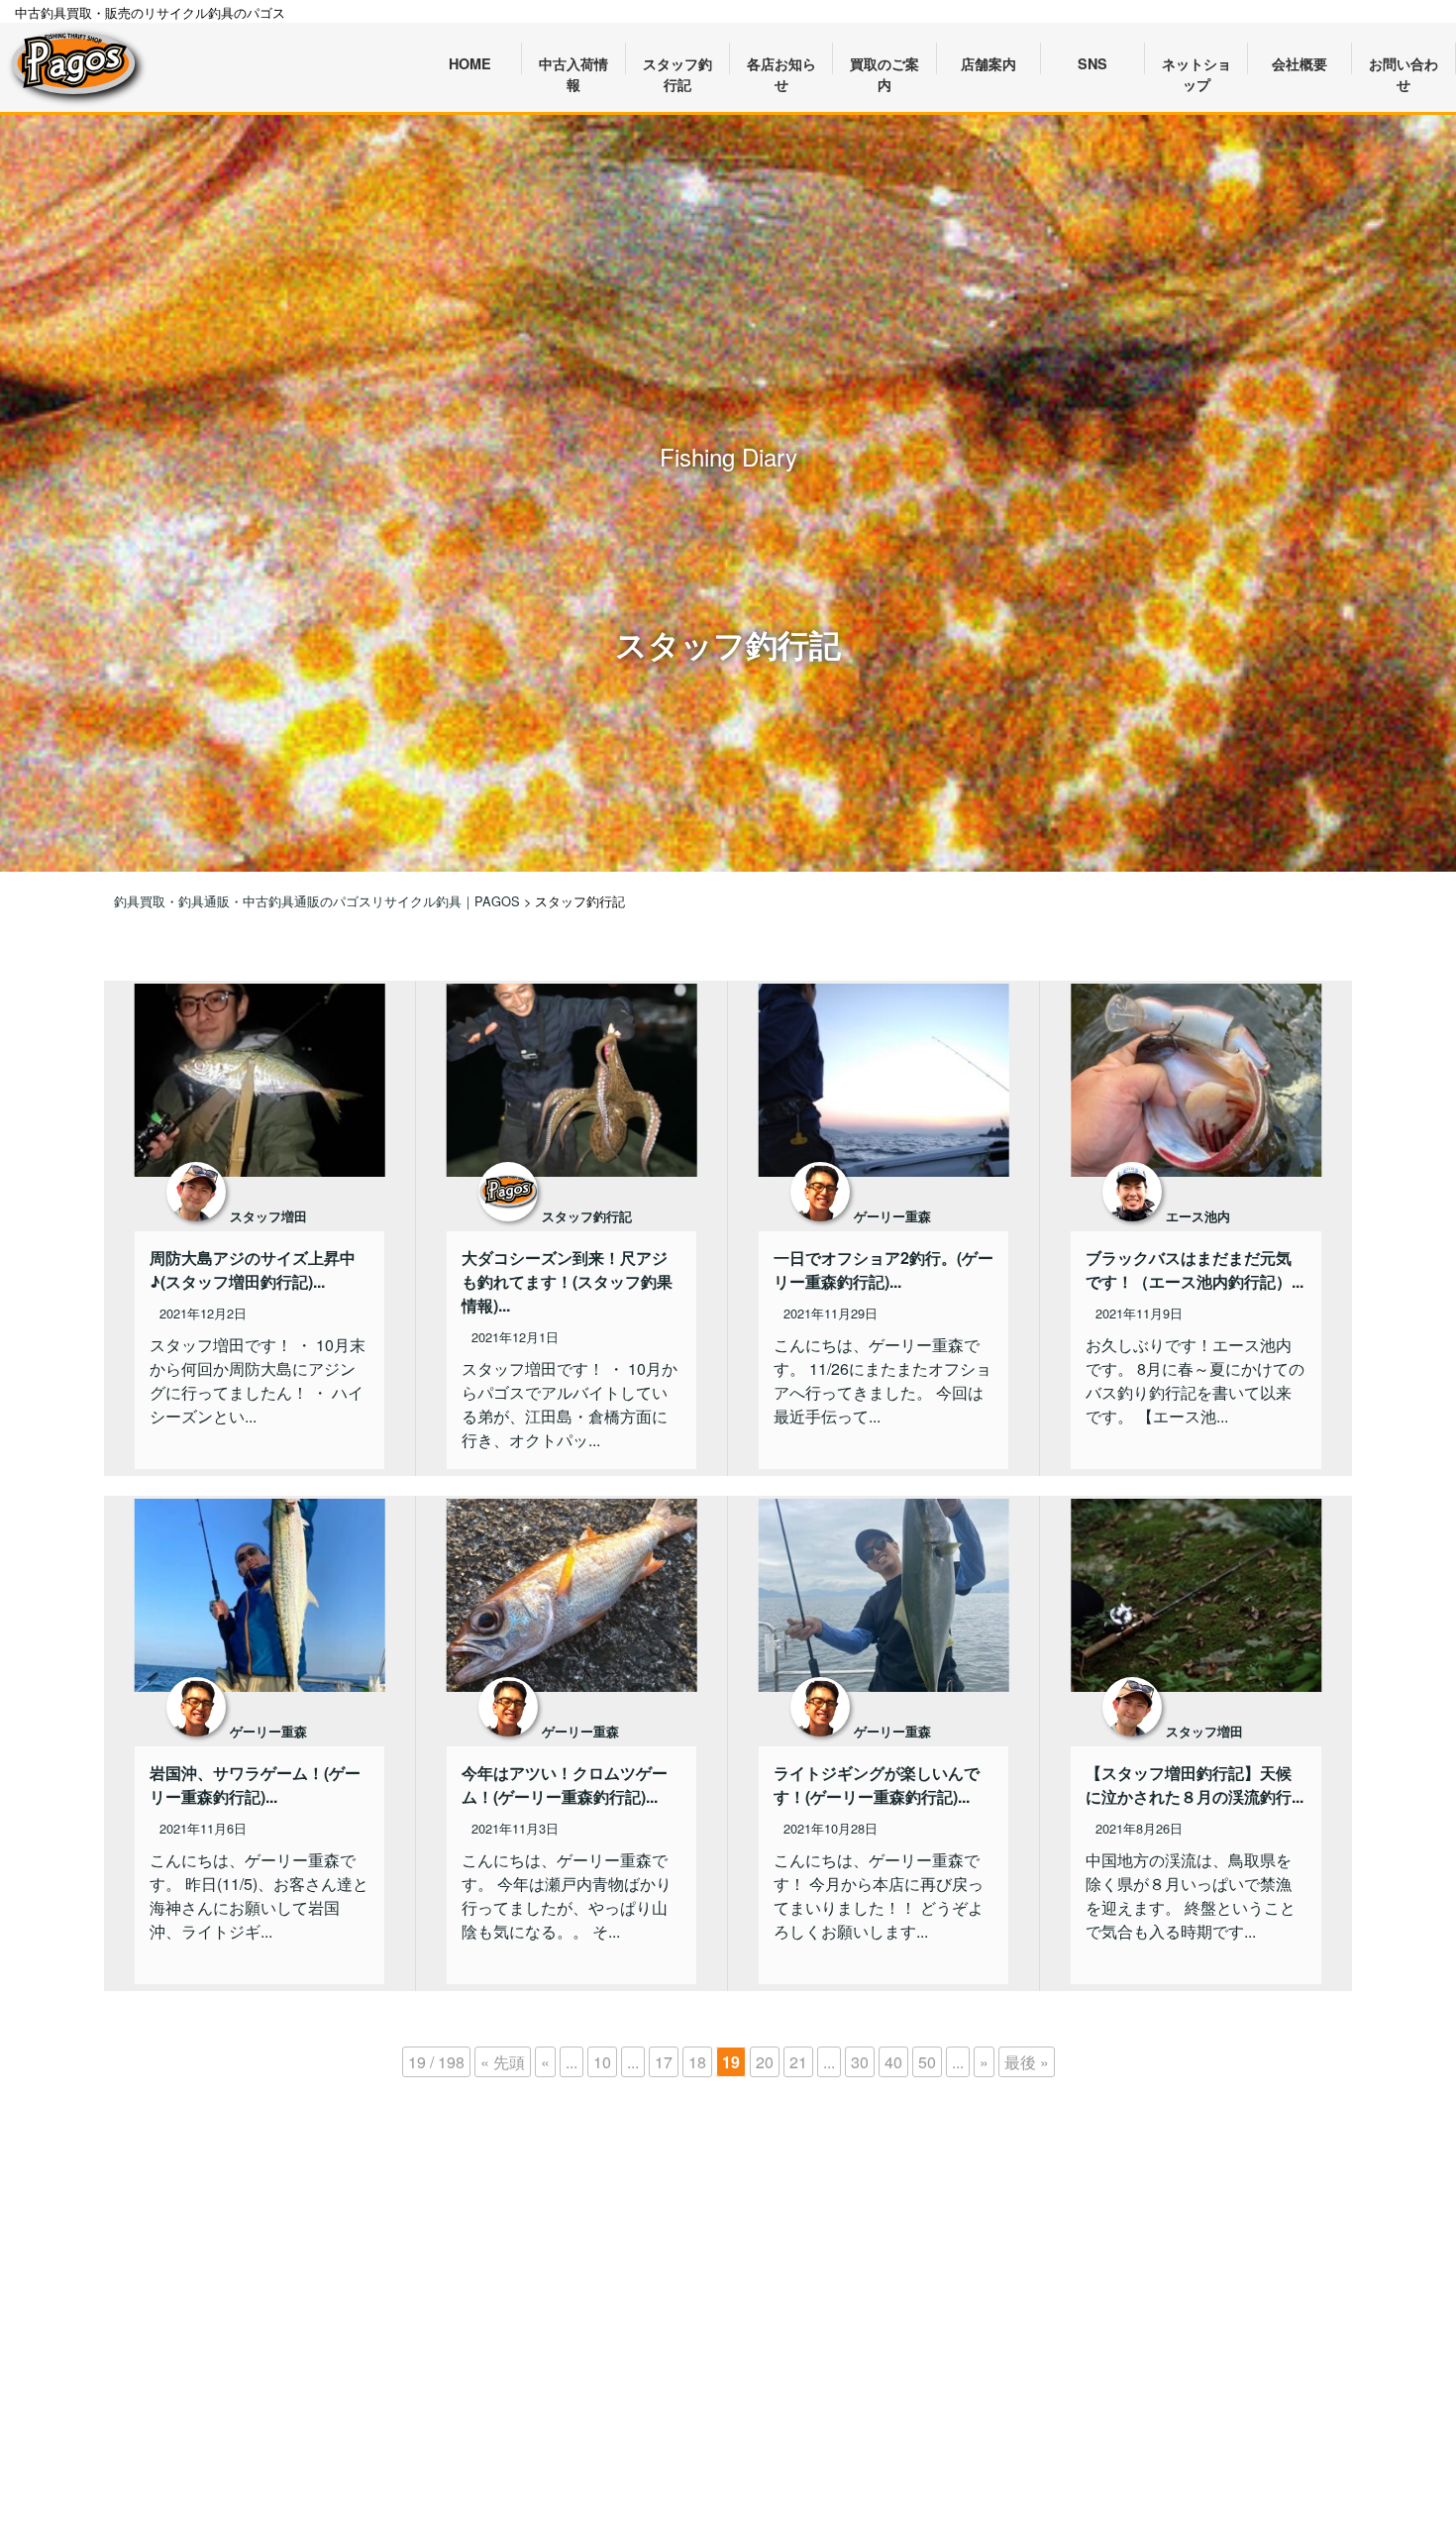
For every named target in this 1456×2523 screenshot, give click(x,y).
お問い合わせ (1404, 64)
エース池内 (1198, 1216)
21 (798, 2062)
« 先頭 (503, 2062)
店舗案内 (988, 63)
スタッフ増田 (268, 1216)
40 (893, 2062)
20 (765, 2062)
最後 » (1027, 2062)
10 (602, 2062)
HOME (470, 63)
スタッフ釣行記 (587, 1216)
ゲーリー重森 (892, 1216)
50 (927, 2062)
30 (860, 2062)
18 (697, 2062)
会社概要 (1300, 63)
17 (664, 2062)
